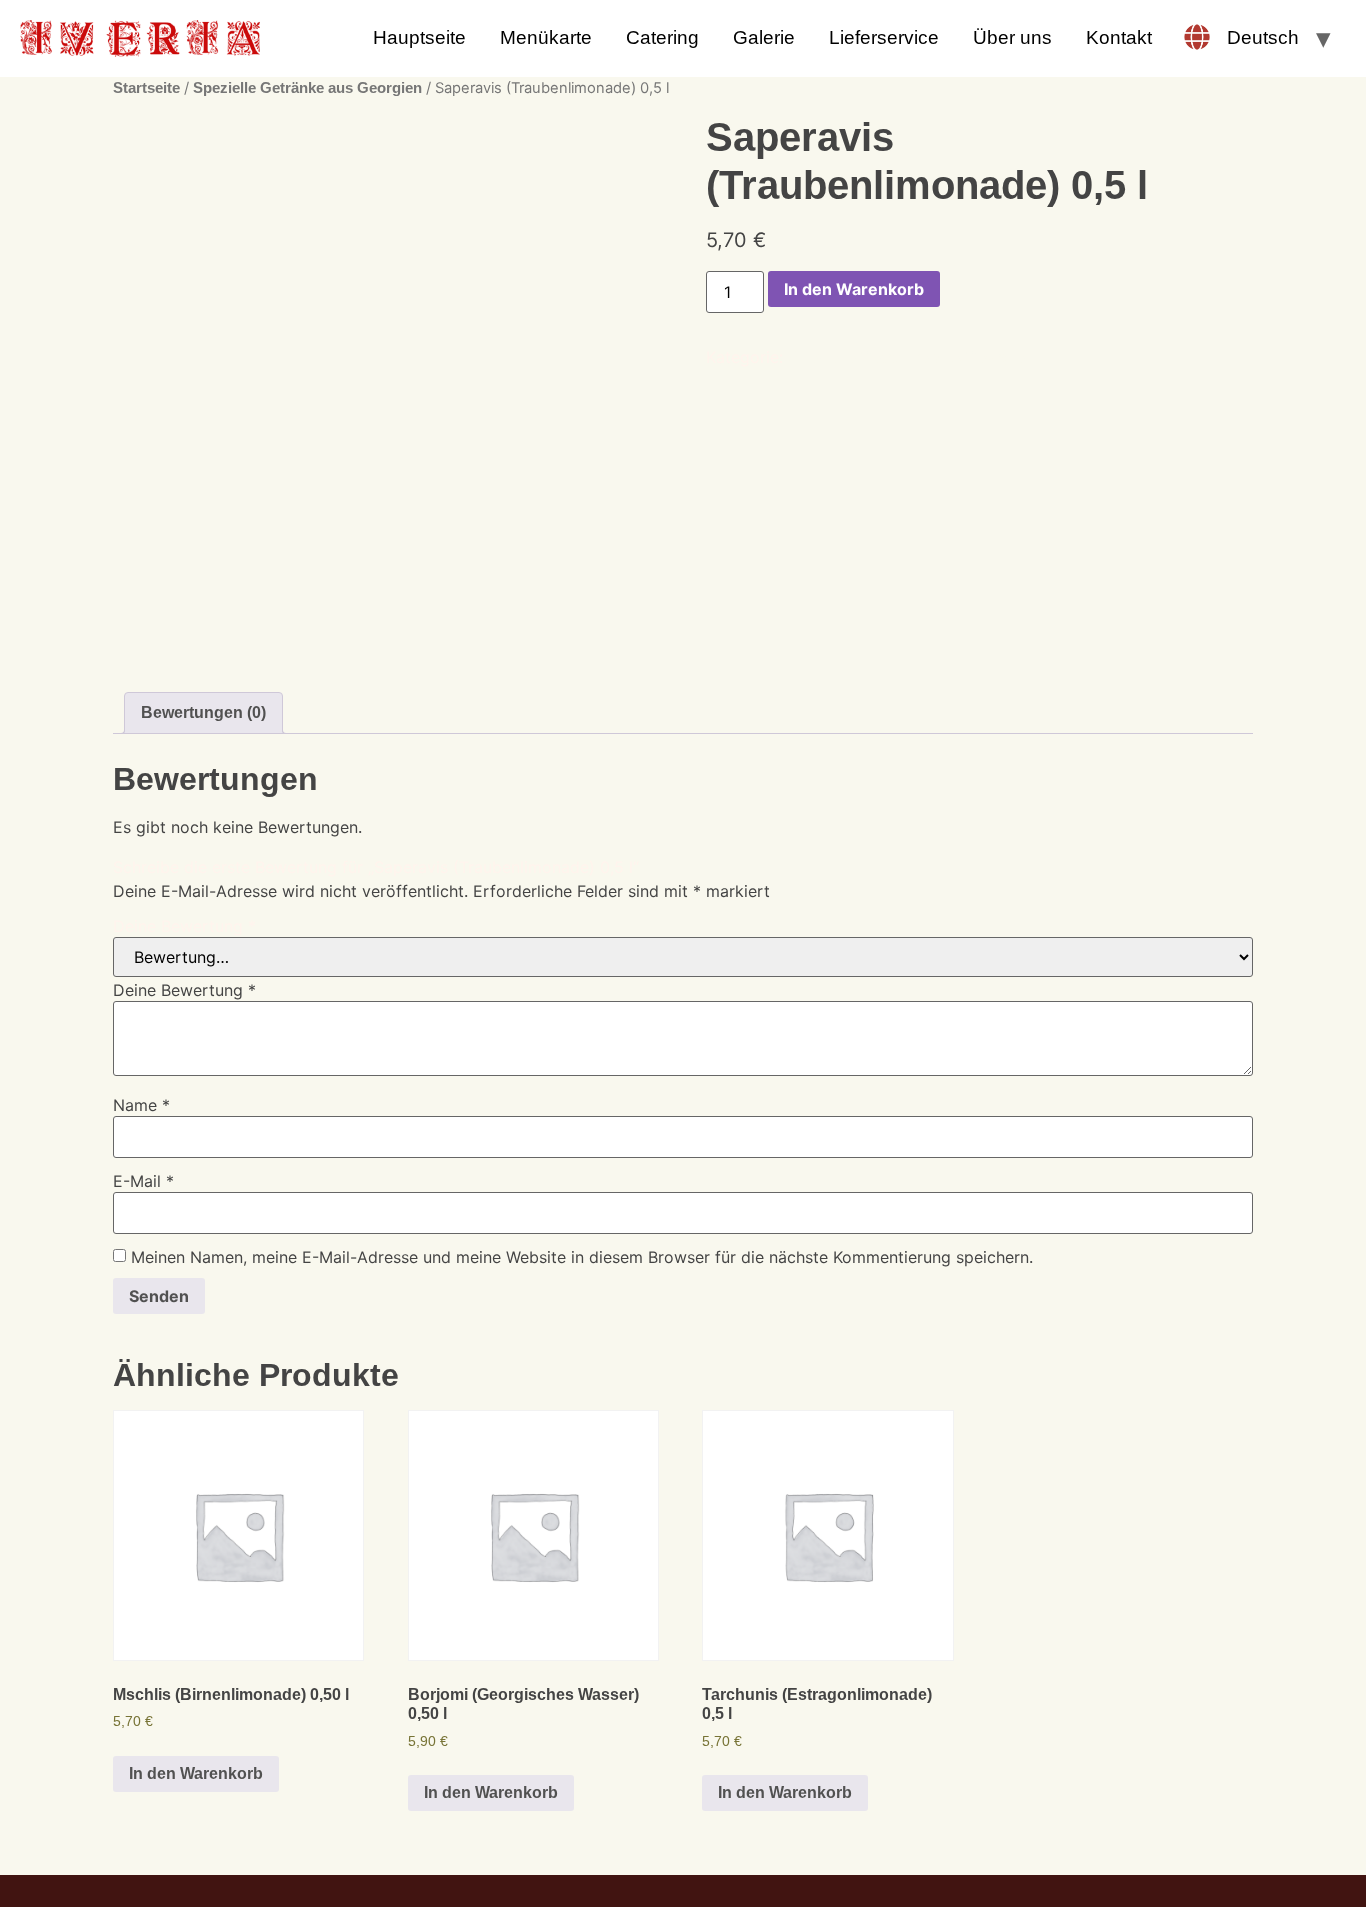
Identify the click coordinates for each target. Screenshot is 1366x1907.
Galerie (764, 37)
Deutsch (1263, 37)
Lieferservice (884, 37)
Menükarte (546, 37)
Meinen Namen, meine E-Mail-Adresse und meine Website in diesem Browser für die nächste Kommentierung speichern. (582, 1257)
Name (141, 1105)
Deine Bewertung (184, 926)
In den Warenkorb (854, 289)
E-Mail (143, 1181)
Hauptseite (419, 37)
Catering (662, 37)
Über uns (1012, 37)
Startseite (146, 88)
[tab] (203, 713)
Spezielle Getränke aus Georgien (307, 88)
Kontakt (1119, 37)
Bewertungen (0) (203, 712)
